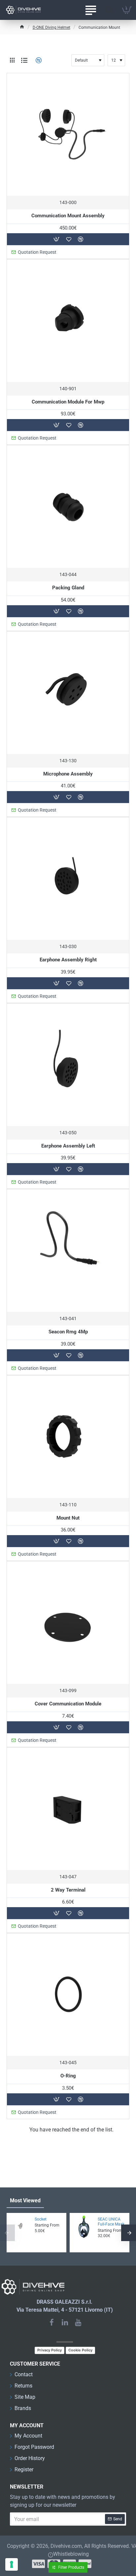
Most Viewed (25, 2200)
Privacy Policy (50, 2350)
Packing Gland (68, 588)
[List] (24, 60)
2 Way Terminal (68, 1890)
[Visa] (38, 2564)
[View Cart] (127, 10)
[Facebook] (51, 2322)
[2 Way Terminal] (68, 1809)
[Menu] (91, 10)
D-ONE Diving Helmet (51, 27)
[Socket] (20, 2227)
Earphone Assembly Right (68, 960)
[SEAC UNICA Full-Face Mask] (84, 2227)
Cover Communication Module (68, 1704)
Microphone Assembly (68, 774)
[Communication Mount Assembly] (68, 134)
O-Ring (68, 2076)
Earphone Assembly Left (68, 1146)
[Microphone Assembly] (68, 693)
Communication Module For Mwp (68, 402)
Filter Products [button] (71, 2567)
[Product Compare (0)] (38, 60)
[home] (22, 27)
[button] (56, 239)
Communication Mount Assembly (68, 216)
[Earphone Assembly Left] (68, 1065)
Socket (41, 2219)
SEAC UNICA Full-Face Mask (111, 2222)
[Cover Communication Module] (68, 1623)
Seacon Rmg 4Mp (68, 1332)
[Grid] (12, 60)
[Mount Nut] (68, 1437)
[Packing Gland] (68, 507)
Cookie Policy (80, 2350)
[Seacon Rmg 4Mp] (68, 1251)
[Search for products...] (109, 10)
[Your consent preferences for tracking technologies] (12, 2564)
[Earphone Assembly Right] (68, 879)
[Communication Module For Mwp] (68, 321)
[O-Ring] (68, 1995)
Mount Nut (68, 1518)
